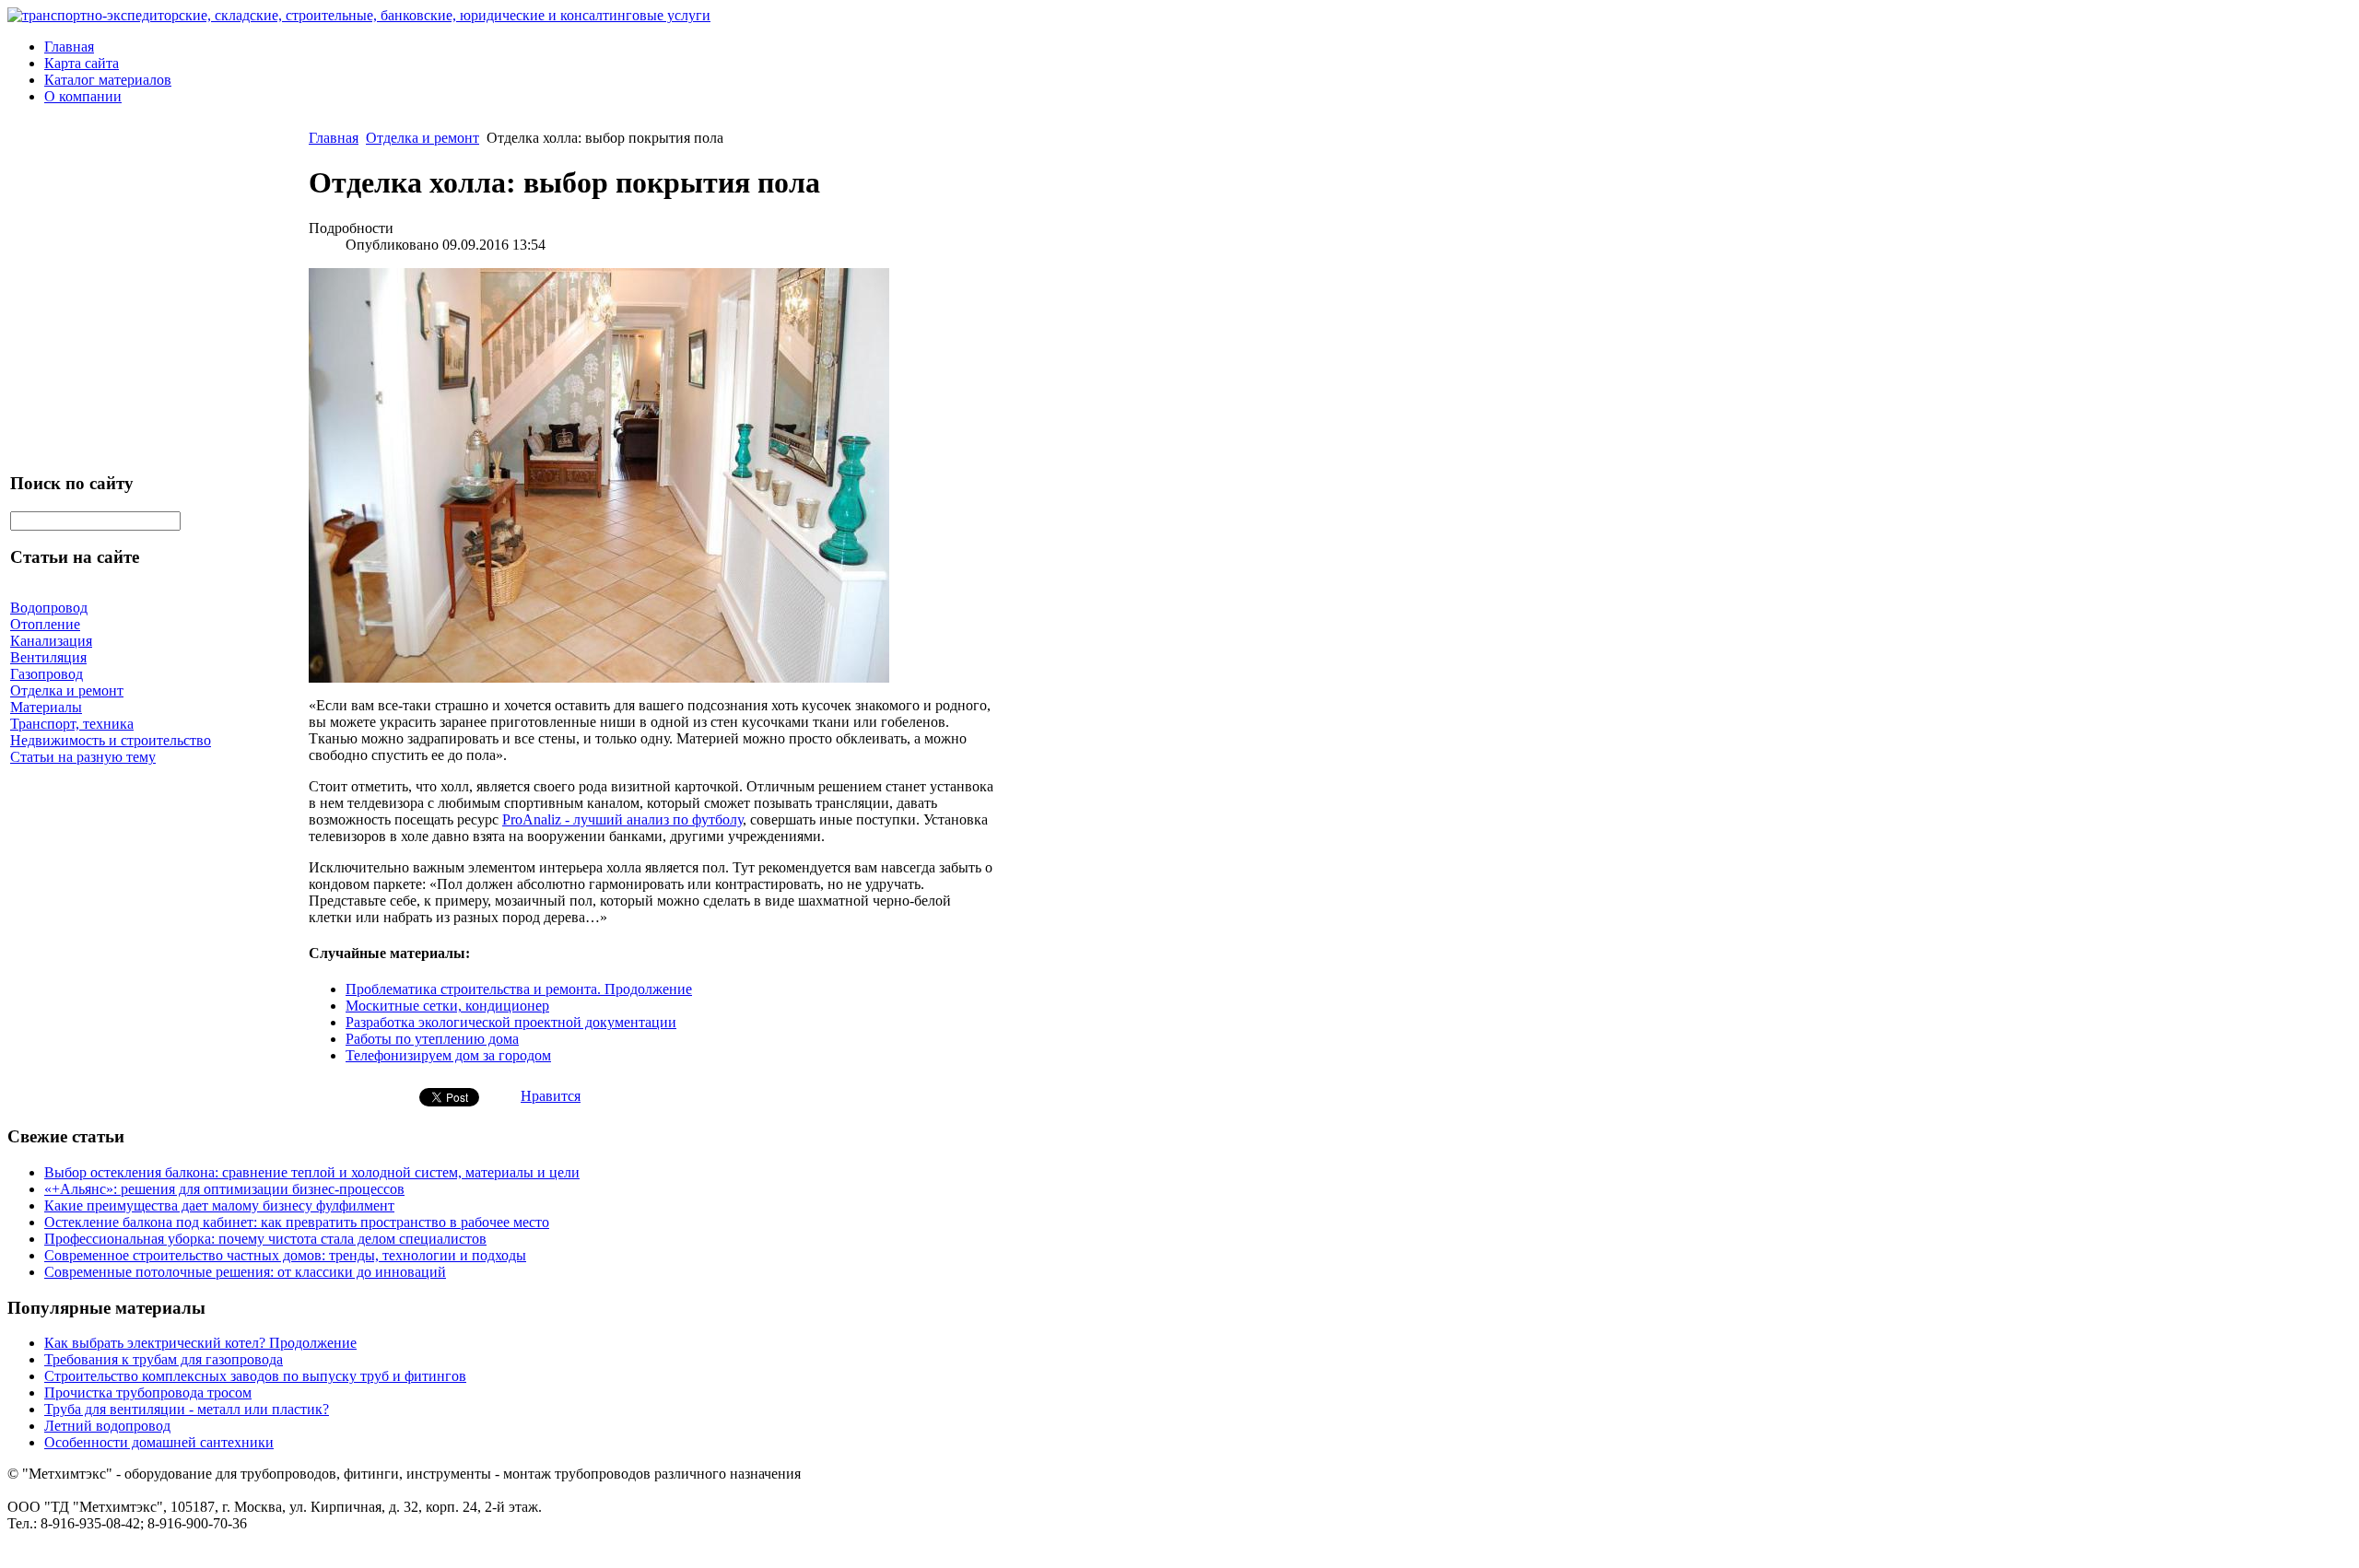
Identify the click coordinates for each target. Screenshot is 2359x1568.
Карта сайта (82, 63)
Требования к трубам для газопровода (164, 1359)
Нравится (551, 1096)
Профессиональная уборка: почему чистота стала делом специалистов (265, 1239)
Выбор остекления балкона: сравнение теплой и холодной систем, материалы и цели (312, 1172)
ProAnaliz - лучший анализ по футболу (622, 819)
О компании (83, 96)
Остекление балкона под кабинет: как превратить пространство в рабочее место (297, 1222)
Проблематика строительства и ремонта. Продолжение (519, 989)
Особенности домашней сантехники (159, 1442)
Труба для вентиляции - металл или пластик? (187, 1409)
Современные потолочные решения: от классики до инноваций (245, 1272)
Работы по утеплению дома (432, 1039)
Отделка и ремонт (423, 138)
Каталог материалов (108, 80)
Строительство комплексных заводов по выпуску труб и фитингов (255, 1376)
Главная (69, 47)
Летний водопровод (107, 1426)
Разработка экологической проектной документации (511, 1022)
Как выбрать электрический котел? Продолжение (200, 1343)
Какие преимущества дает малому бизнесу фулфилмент (219, 1205)
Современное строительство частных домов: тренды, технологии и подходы (285, 1255)
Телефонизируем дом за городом (448, 1055)
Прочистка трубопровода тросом (148, 1392)
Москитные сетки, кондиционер (447, 1006)
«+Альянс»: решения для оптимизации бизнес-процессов (224, 1189)
